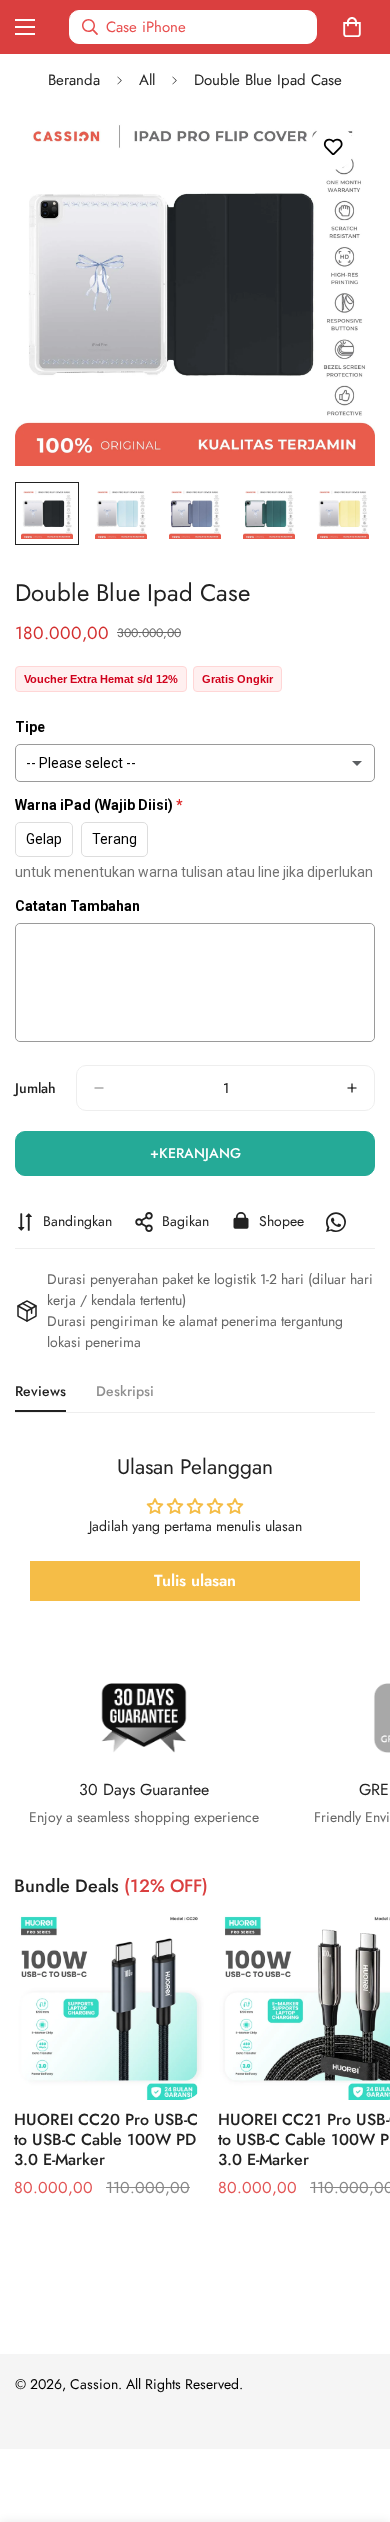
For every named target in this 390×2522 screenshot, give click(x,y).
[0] (356, 27)
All (147, 80)
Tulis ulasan (195, 1580)
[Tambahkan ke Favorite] (332, 147)
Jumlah (35, 1088)
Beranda (74, 80)
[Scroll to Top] (354, 2416)
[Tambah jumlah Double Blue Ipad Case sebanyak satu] (352, 1088)
